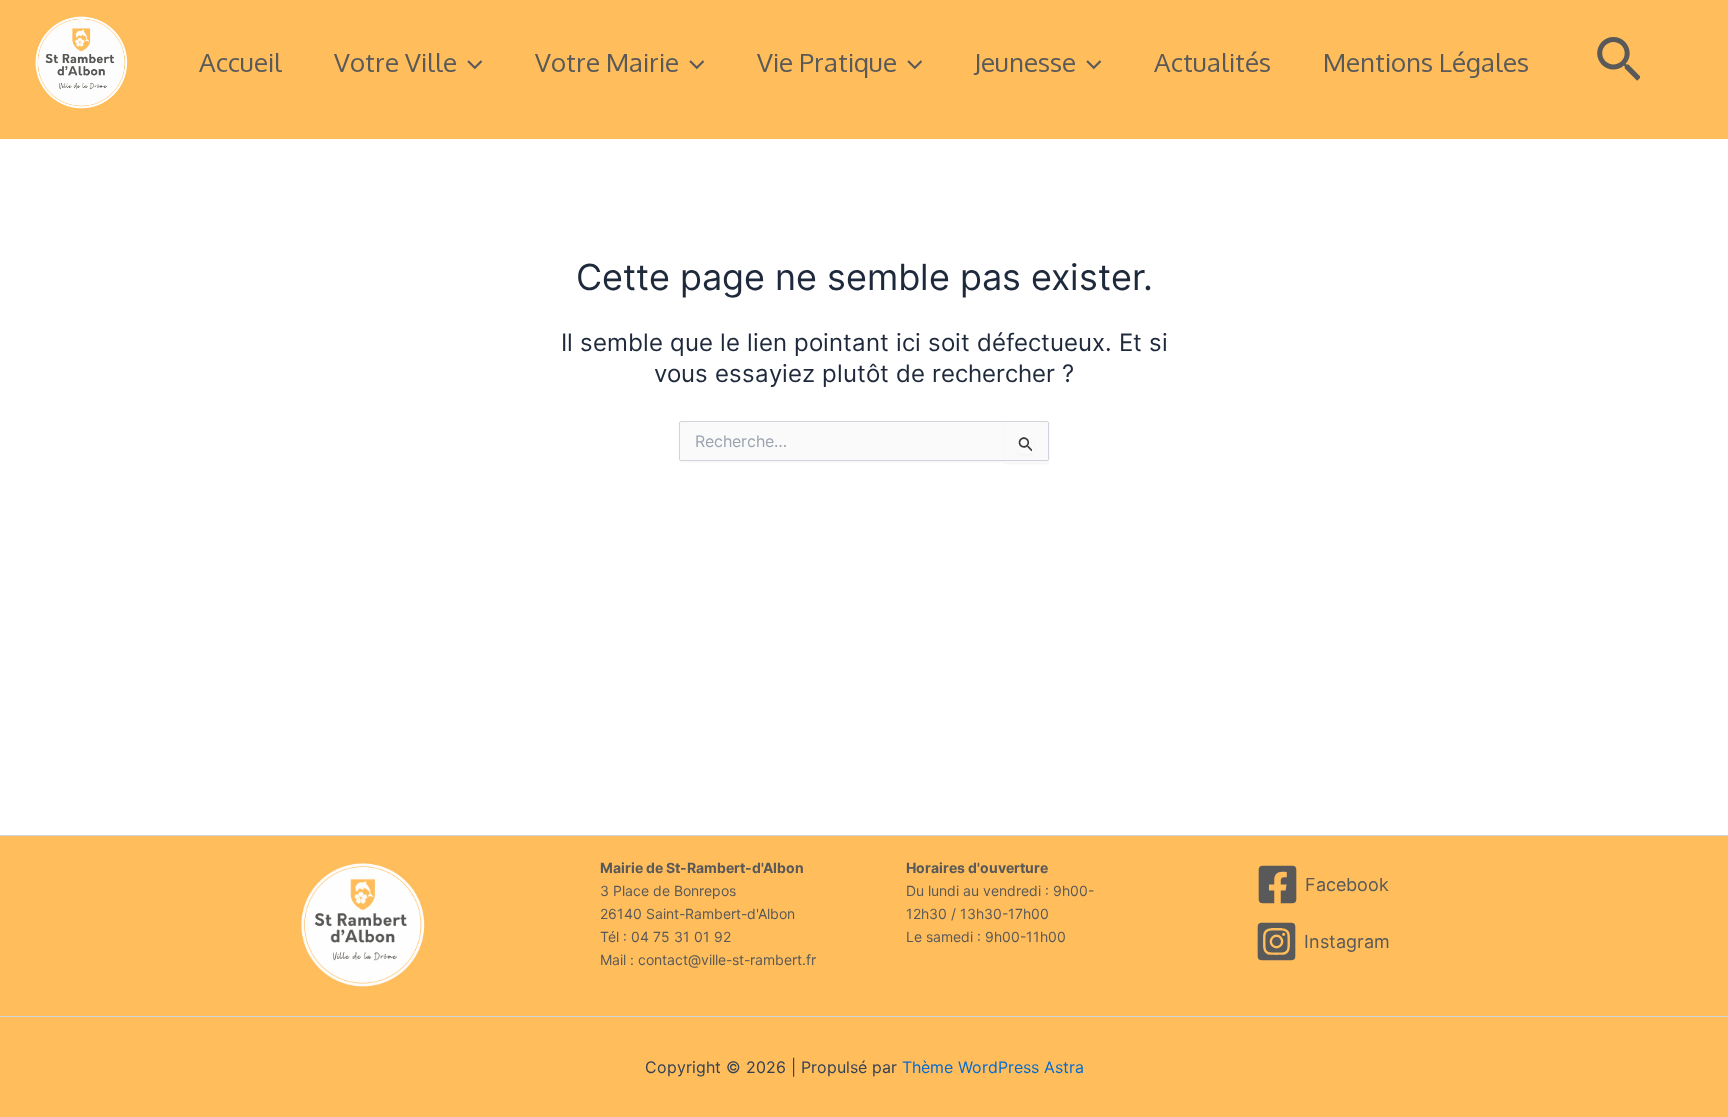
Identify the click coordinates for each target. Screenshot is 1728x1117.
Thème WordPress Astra (993, 1067)
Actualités (1212, 61)
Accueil (240, 61)
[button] (470, 62)
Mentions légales (1426, 61)
